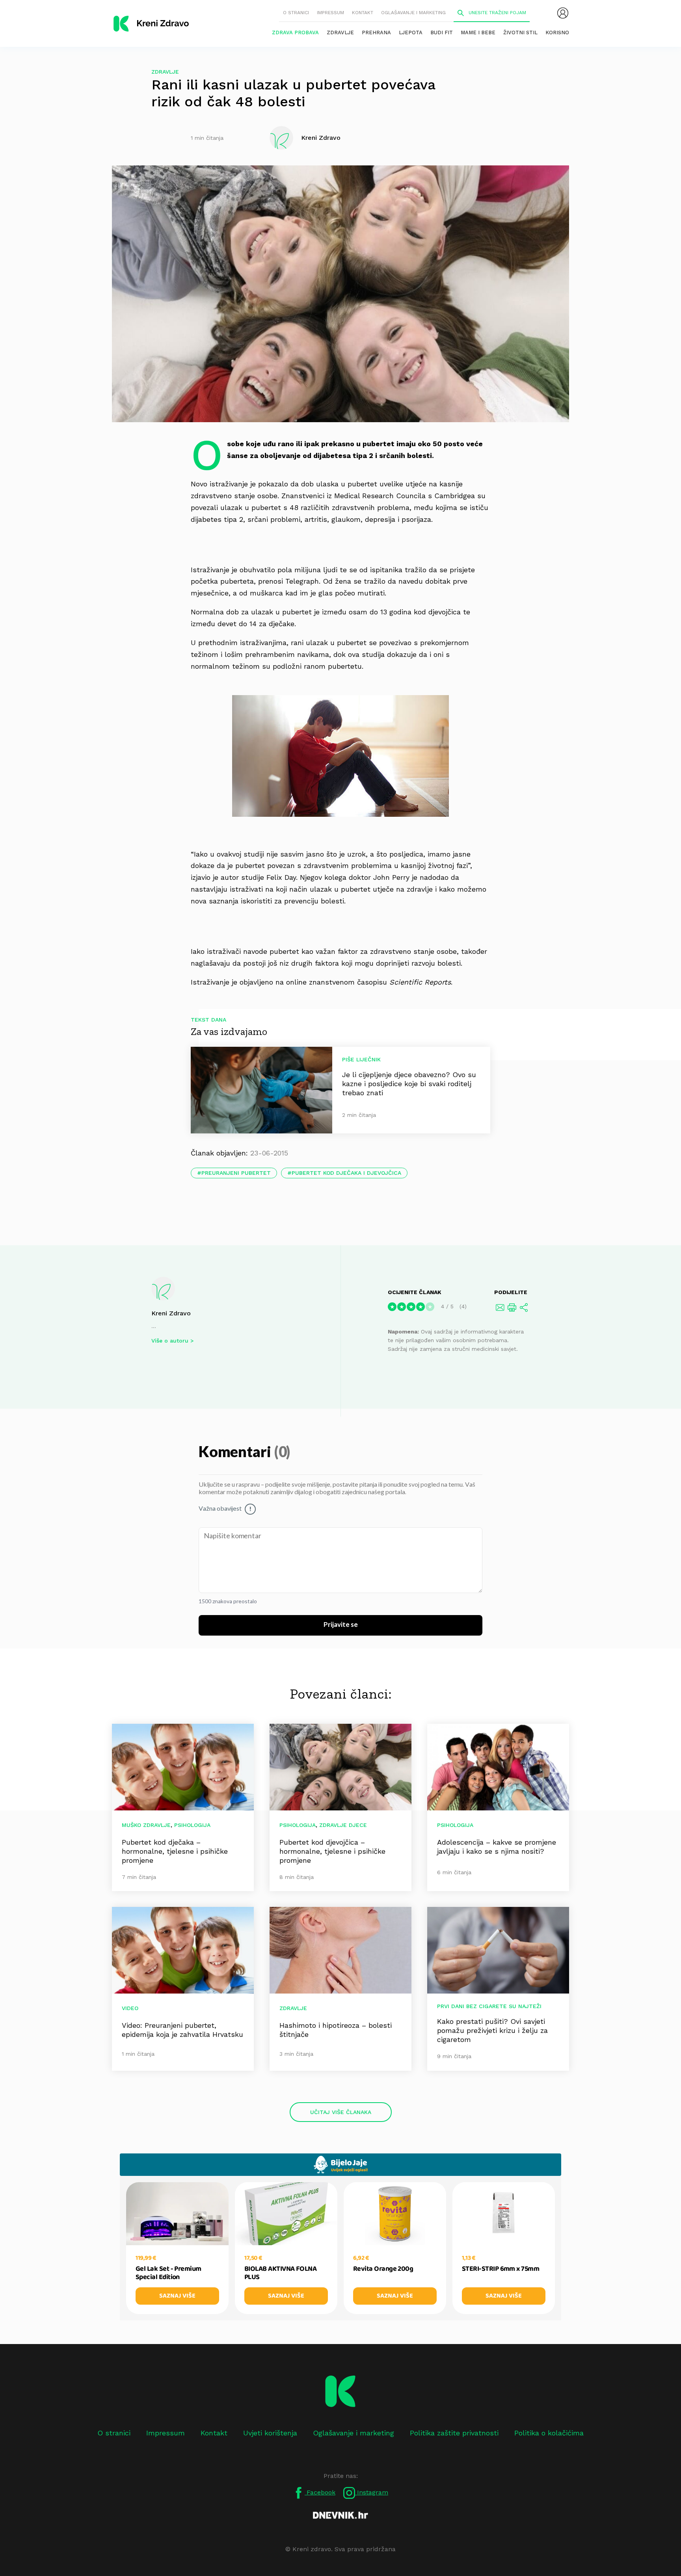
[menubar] (563, 13)
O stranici (296, 13)
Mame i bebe (478, 32)
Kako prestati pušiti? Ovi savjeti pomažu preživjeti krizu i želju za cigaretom (492, 2030)
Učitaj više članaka (341, 2112)
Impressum (330, 13)
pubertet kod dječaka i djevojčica (346, 1173)
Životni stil (520, 32)
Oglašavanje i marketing (413, 13)
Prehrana (376, 32)
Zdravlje (340, 32)
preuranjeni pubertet (236, 1173)
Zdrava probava (295, 32)
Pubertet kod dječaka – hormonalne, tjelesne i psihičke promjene (175, 1851)
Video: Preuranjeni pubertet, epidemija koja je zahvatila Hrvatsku (182, 2030)
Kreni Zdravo (171, 1313)
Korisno (557, 32)
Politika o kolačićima (549, 2433)
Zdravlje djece (343, 1825)
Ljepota (411, 32)
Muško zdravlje (146, 1825)
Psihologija (192, 1825)
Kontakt (363, 13)
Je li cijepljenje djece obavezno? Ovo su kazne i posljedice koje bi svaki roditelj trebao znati (409, 1084)
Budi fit (442, 32)
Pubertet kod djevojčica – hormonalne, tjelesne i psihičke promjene (332, 1851)
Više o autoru (170, 1341)
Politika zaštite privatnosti (454, 2433)
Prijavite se (341, 1625)
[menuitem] (563, 13)
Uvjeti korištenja (270, 2433)
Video (130, 2008)
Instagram (372, 2492)
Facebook (320, 2492)
